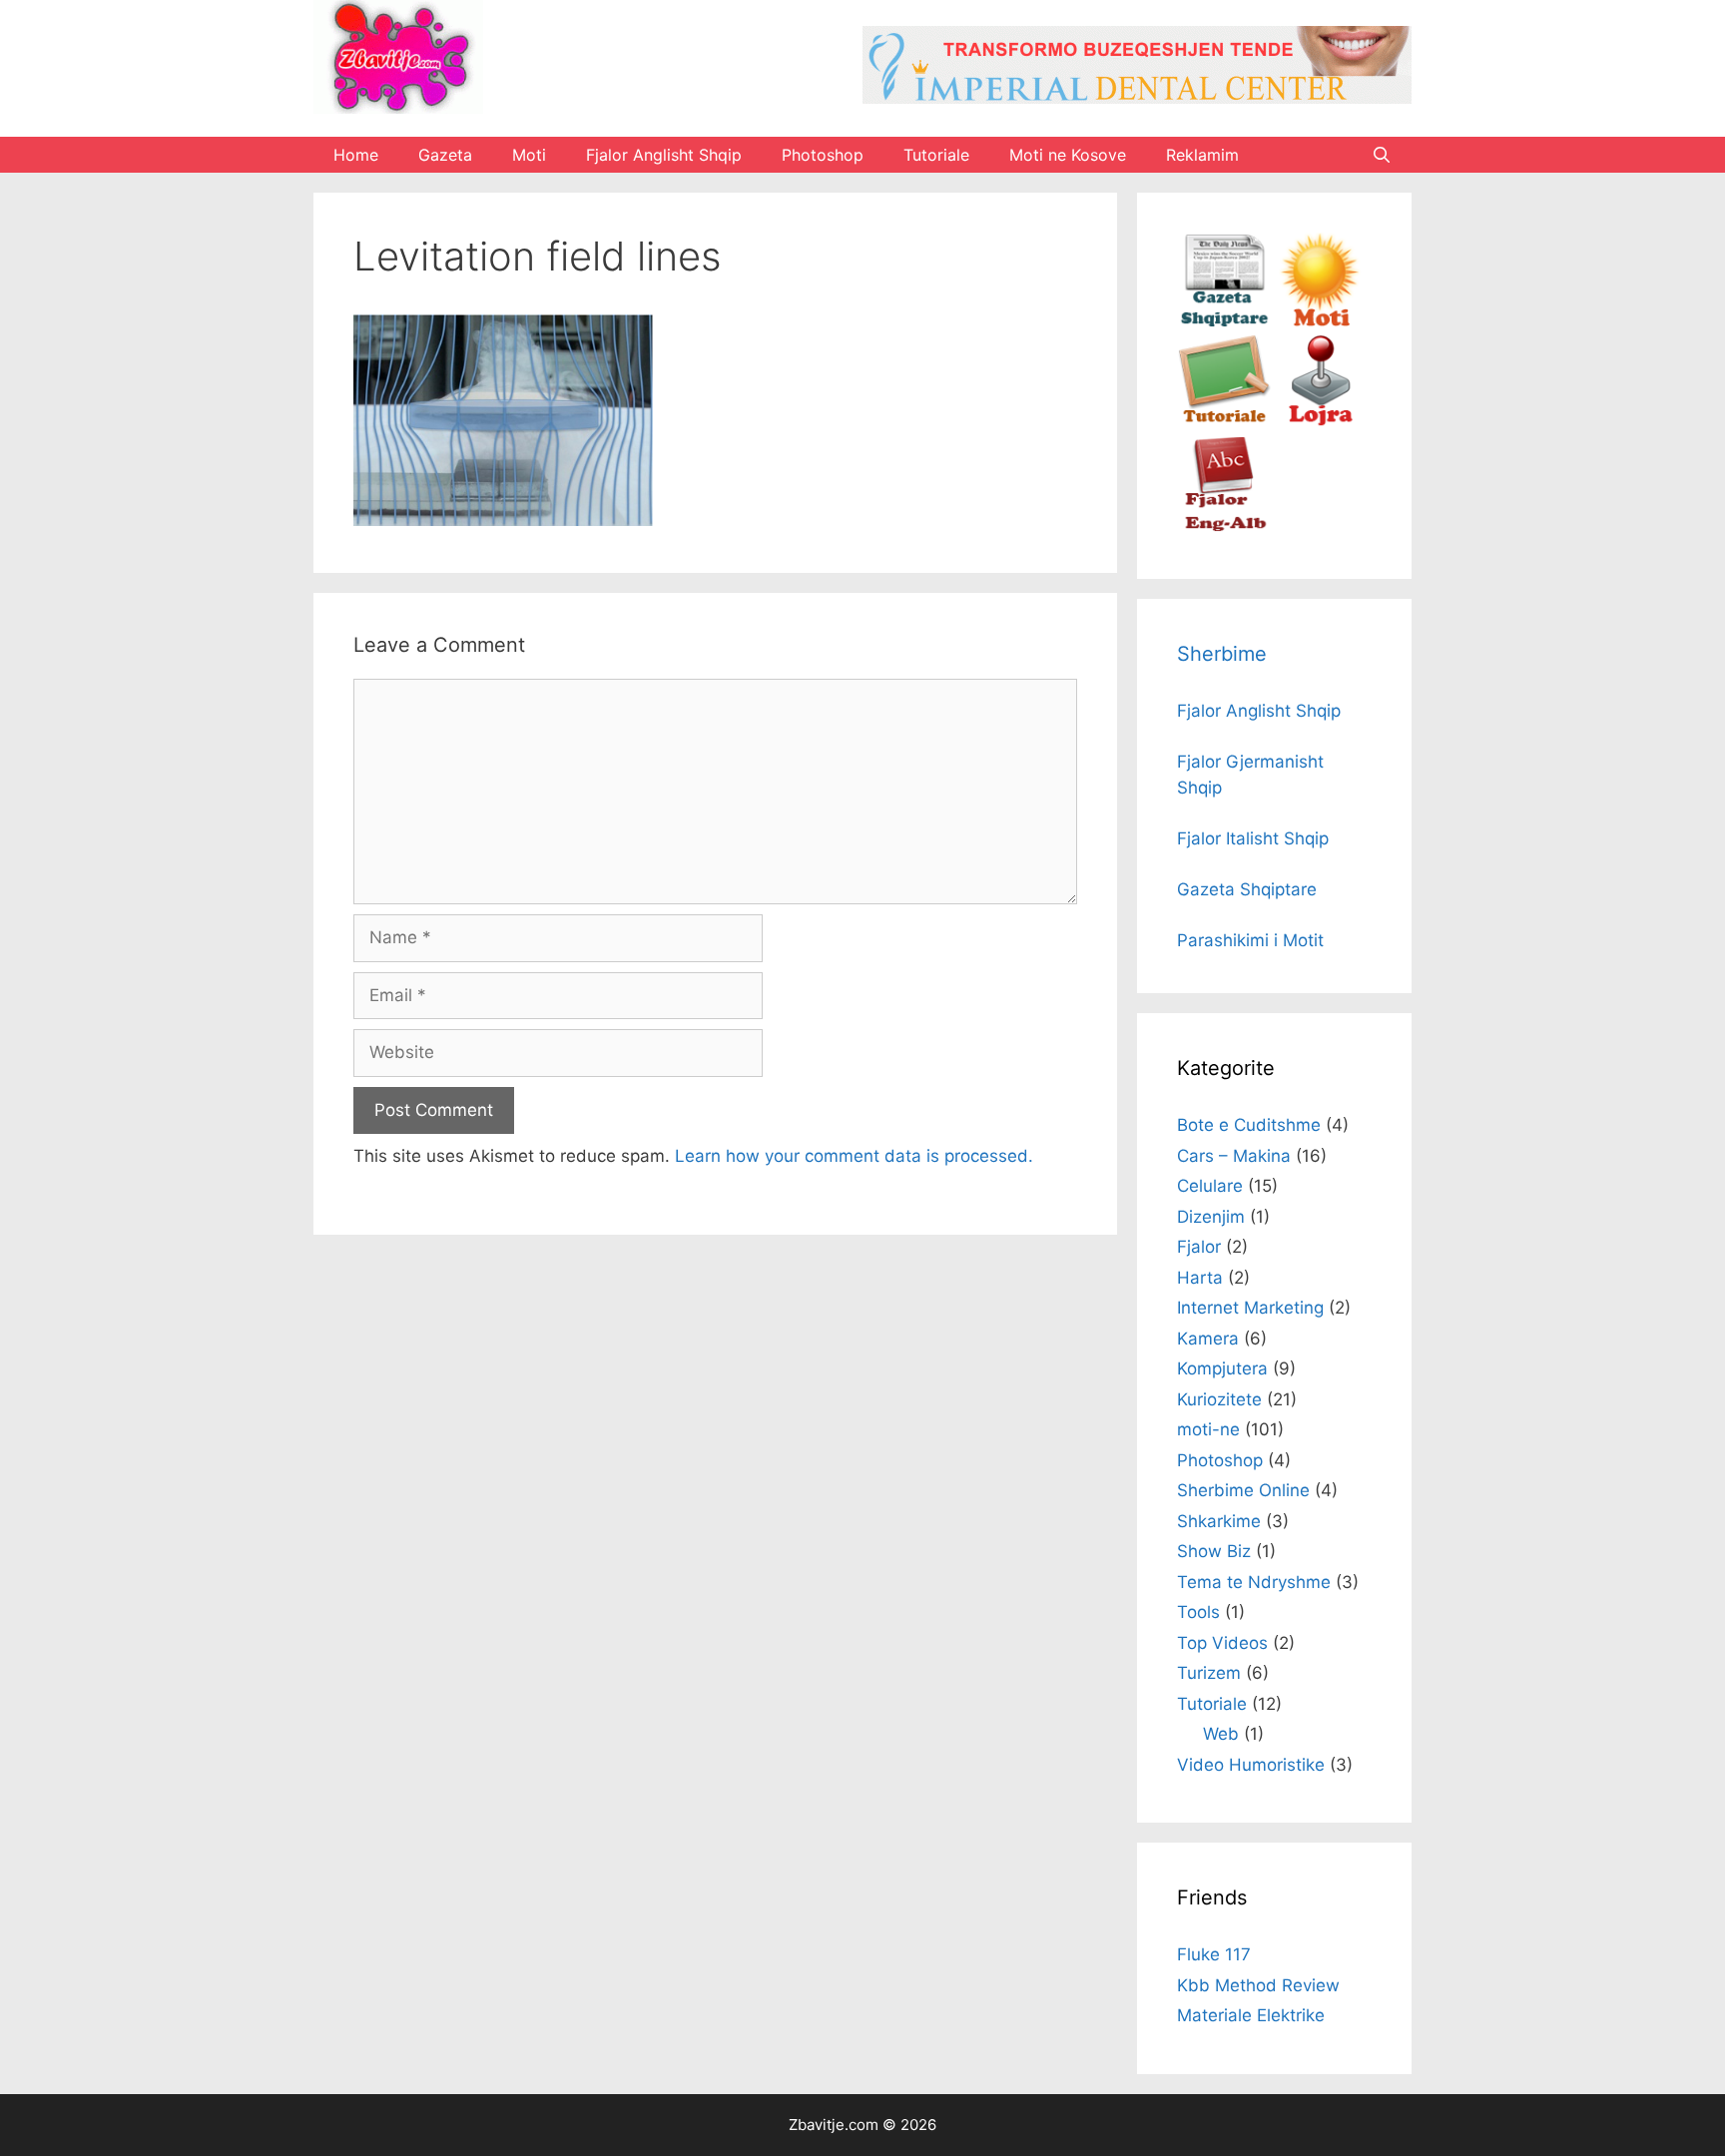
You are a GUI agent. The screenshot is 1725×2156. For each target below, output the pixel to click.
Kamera (1208, 1339)
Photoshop (823, 155)
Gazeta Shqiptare (1247, 889)
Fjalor (1199, 1247)
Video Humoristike (1251, 1765)
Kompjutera (1222, 1368)
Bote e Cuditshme (1249, 1125)
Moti (529, 155)
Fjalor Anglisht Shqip (664, 155)
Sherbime (1222, 654)
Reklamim (1202, 155)
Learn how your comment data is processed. (854, 1156)
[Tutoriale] (1224, 423)
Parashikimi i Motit (1250, 940)
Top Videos (1222, 1643)
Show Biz (1214, 1551)
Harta (1200, 1278)
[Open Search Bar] (1381, 155)
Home (356, 155)
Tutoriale (936, 155)
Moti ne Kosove (1068, 155)
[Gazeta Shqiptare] (1224, 321)
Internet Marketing (1250, 1308)
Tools (1198, 1612)
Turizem (1209, 1673)
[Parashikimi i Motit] (1319, 321)
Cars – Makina (1234, 1156)
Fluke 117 (1214, 1954)
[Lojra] (1319, 423)
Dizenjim (1211, 1217)
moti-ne (1208, 1429)
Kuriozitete (1219, 1399)
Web (1221, 1734)
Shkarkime (1219, 1521)
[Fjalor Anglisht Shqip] (1224, 526)
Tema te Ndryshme (1254, 1582)
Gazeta (445, 155)
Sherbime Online (1243, 1490)
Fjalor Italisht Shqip (1253, 838)
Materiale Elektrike (1251, 2015)
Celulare (1210, 1186)
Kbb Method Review (1258, 1985)
